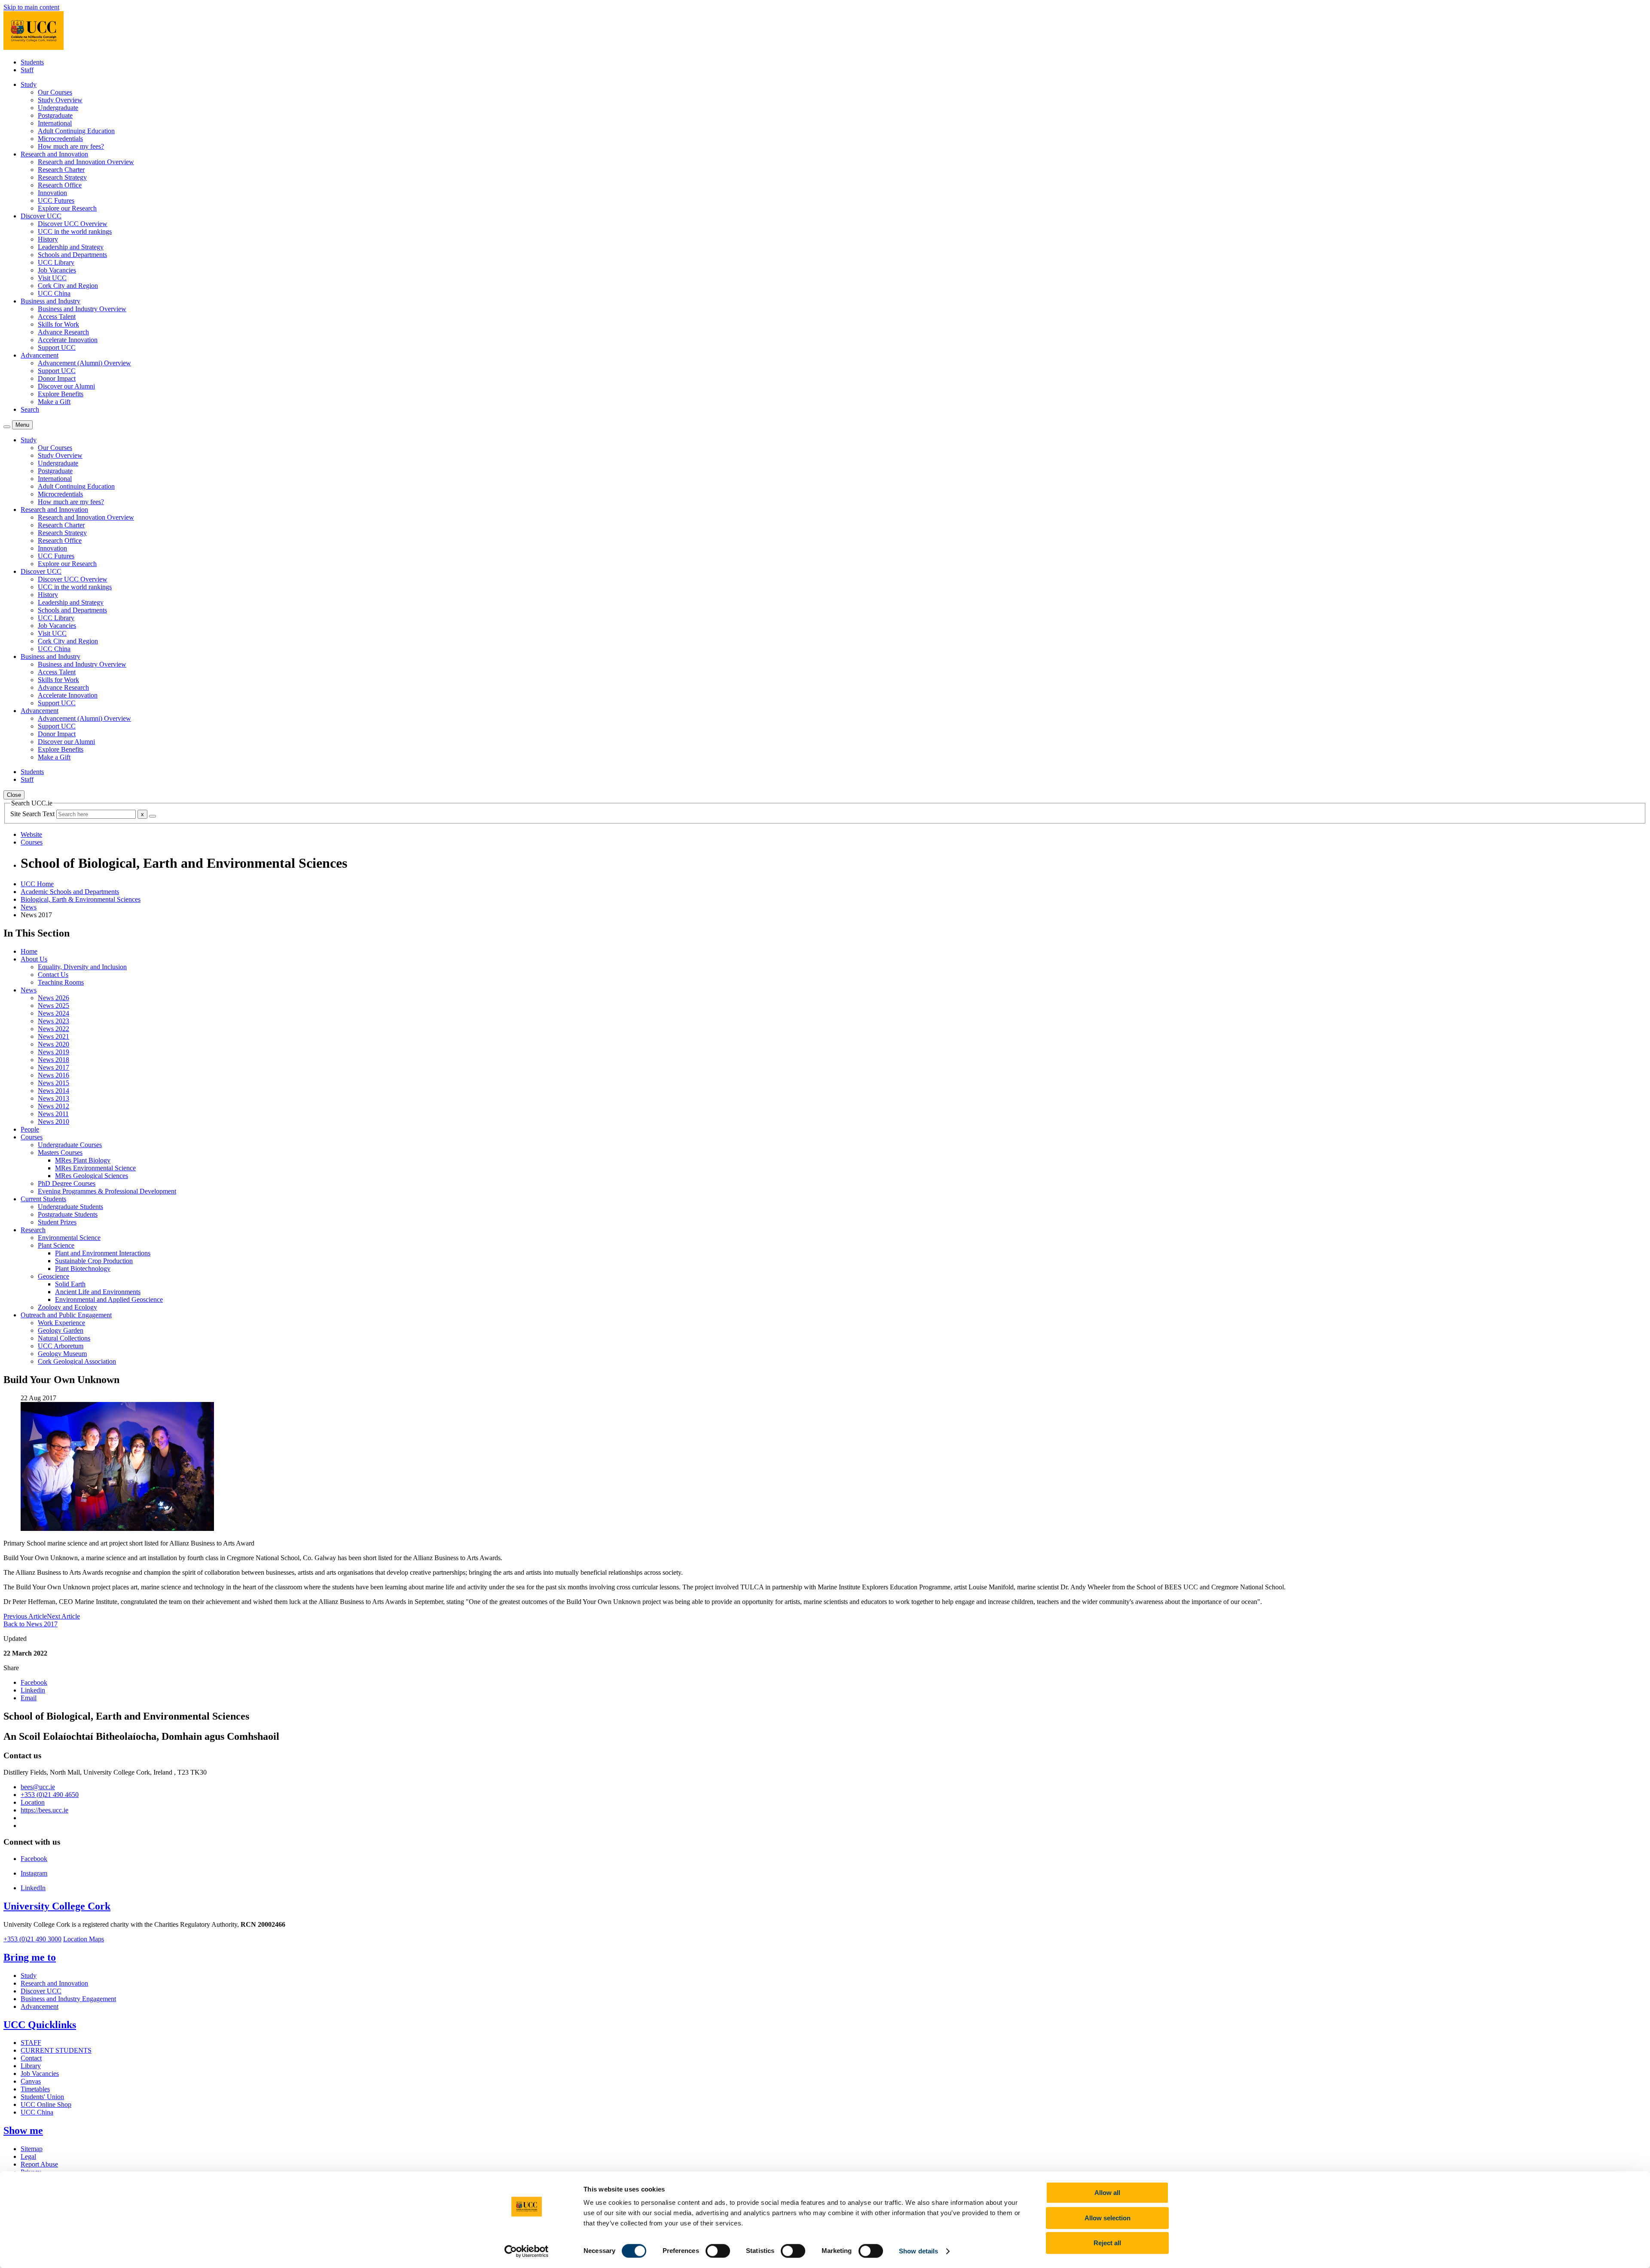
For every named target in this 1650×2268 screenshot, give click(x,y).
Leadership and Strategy (71, 247)
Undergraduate (58, 108)
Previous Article (25, 1616)
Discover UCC (41, 1991)
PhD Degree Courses (67, 1183)
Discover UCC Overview (73, 224)
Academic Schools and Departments (70, 892)
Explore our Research (67, 208)
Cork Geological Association (77, 1361)
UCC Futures (56, 200)
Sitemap (32, 2149)
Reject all (1107, 2243)
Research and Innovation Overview (86, 162)
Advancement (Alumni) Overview (84, 363)
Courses (32, 1137)
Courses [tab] (32, 842)
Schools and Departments (72, 255)
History (48, 239)
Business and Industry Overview (82, 309)
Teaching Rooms (61, 982)
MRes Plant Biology (83, 1160)
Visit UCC (52, 278)
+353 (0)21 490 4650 (50, 1795)
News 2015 (53, 1083)
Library (31, 2066)
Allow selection (1108, 2218)
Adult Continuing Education (76, 131)
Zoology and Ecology (67, 1307)
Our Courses (55, 92)
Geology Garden (61, 1330)
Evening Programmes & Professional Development (107, 1191)
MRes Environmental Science (95, 1168)
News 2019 (53, 1052)
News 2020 (53, 1044)
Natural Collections (64, 1338)
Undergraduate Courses (70, 1145)
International (55, 123)
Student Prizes (57, 1222)
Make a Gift (54, 402)
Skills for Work (58, 324)
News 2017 (53, 1067)
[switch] (718, 2251)
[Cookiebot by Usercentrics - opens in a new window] (527, 2251)
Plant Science (56, 1245)
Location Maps (84, 1939)
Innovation (52, 193)
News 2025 (53, 1005)
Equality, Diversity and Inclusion (82, 967)
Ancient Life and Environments (98, 1292)
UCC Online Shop (46, 2104)
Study (29, 1976)
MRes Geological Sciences (92, 1176)
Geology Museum (62, 1354)
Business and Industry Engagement (68, 1999)
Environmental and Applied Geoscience (109, 1299)
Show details (918, 2251)
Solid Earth (70, 1284)
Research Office (60, 185)
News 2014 (53, 1091)
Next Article (63, 1616)
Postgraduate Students (68, 1214)
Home (29, 951)
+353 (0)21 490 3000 (32, 1939)
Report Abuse (39, 2164)
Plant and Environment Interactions (103, 1253)
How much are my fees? (71, 146)
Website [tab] (31, 834)
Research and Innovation (54, 1983)
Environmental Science (69, 1238)
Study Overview (60, 100)
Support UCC (57, 347)
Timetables (35, 2089)
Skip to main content (31, 7)
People (30, 1129)
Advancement (40, 2006)
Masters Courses (60, 1152)
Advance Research (63, 332)
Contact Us (53, 975)
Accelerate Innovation (68, 340)
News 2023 (53, 1021)
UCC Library (56, 262)
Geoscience (53, 1276)
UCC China (54, 293)
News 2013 (53, 1098)
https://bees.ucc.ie (44, 1810)
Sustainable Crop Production (94, 1261)
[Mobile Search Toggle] (7, 427)
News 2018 (53, 1060)
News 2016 (53, 1075)
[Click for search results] (153, 816)
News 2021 (53, 1036)
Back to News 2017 (31, 1624)
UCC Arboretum (61, 1346)
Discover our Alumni (66, 386)
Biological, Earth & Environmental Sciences (81, 899)
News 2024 (53, 1013)
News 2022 (53, 1029)
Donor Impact (57, 378)
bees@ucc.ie (38, 1787)
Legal (28, 2156)
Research (33, 1230)
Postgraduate (55, 115)
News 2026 (53, 998)
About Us (34, 959)
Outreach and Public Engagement (66, 1315)
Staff (27, 70)
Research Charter (61, 170)
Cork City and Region (68, 286)
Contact (31, 2058)
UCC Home (37, 884)
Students (32, 62)
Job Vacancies (57, 270)
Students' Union (42, 2097)
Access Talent (57, 317)
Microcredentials (60, 139)
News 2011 (53, 1114)
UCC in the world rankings (75, 231)
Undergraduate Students (70, 1207)
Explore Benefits (61, 394)
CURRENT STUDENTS (56, 2050)
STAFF (31, 2043)
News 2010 (53, 1122)
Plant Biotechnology (83, 1269)
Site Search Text (33, 814)
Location (33, 1802)
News (29, 907)
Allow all (1107, 2193)
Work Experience (61, 1323)
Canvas (31, 2081)
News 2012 (53, 1106)
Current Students (43, 1199)
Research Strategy (62, 177)
